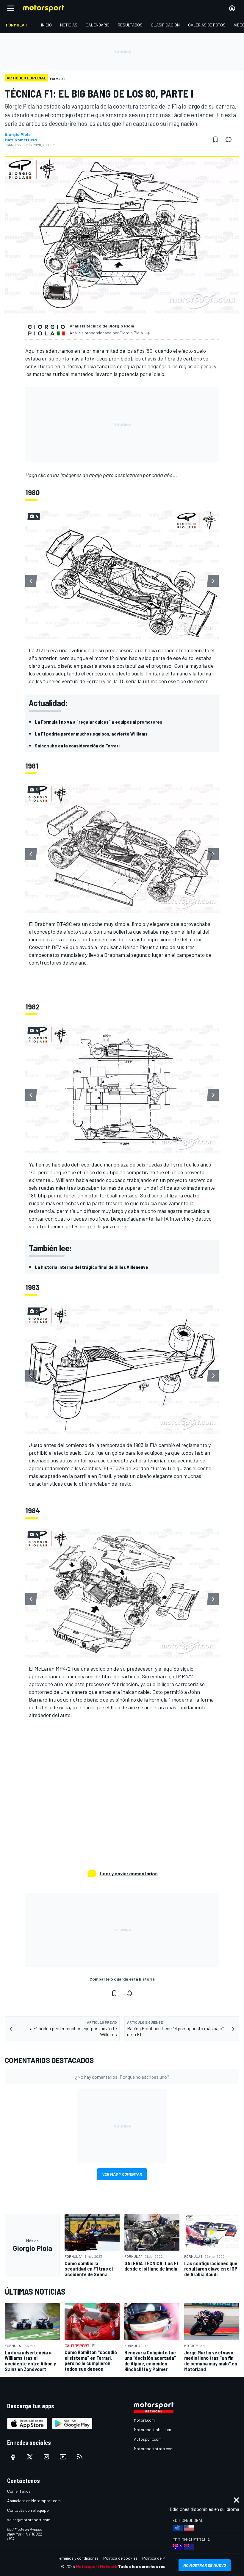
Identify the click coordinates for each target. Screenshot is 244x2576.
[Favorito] (215, 139)
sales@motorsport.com (29, 2520)
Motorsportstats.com (154, 2449)
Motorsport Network (97, 2566)
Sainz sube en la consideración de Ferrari (77, 745)
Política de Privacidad (162, 2558)
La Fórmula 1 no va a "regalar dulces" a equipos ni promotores (98, 722)
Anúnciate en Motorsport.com (34, 2501)
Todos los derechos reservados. (151, 2566)
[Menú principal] (11, 8)
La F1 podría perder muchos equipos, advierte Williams (91, 734)
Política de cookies (120, 2558)
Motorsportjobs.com (152, 2430)
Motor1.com (144, 2420)
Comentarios (19, 2491)
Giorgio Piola (18, 134)
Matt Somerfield (21, 140)
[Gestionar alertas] (130, 1993)
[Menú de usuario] (232, 8)
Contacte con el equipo (28, 2510)
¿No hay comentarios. (122, 2077)
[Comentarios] (230, 139)
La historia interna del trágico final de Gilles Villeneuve (91, 1267)
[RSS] (80, 2457)
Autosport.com (148, 2439)
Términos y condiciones (78, 2558)
